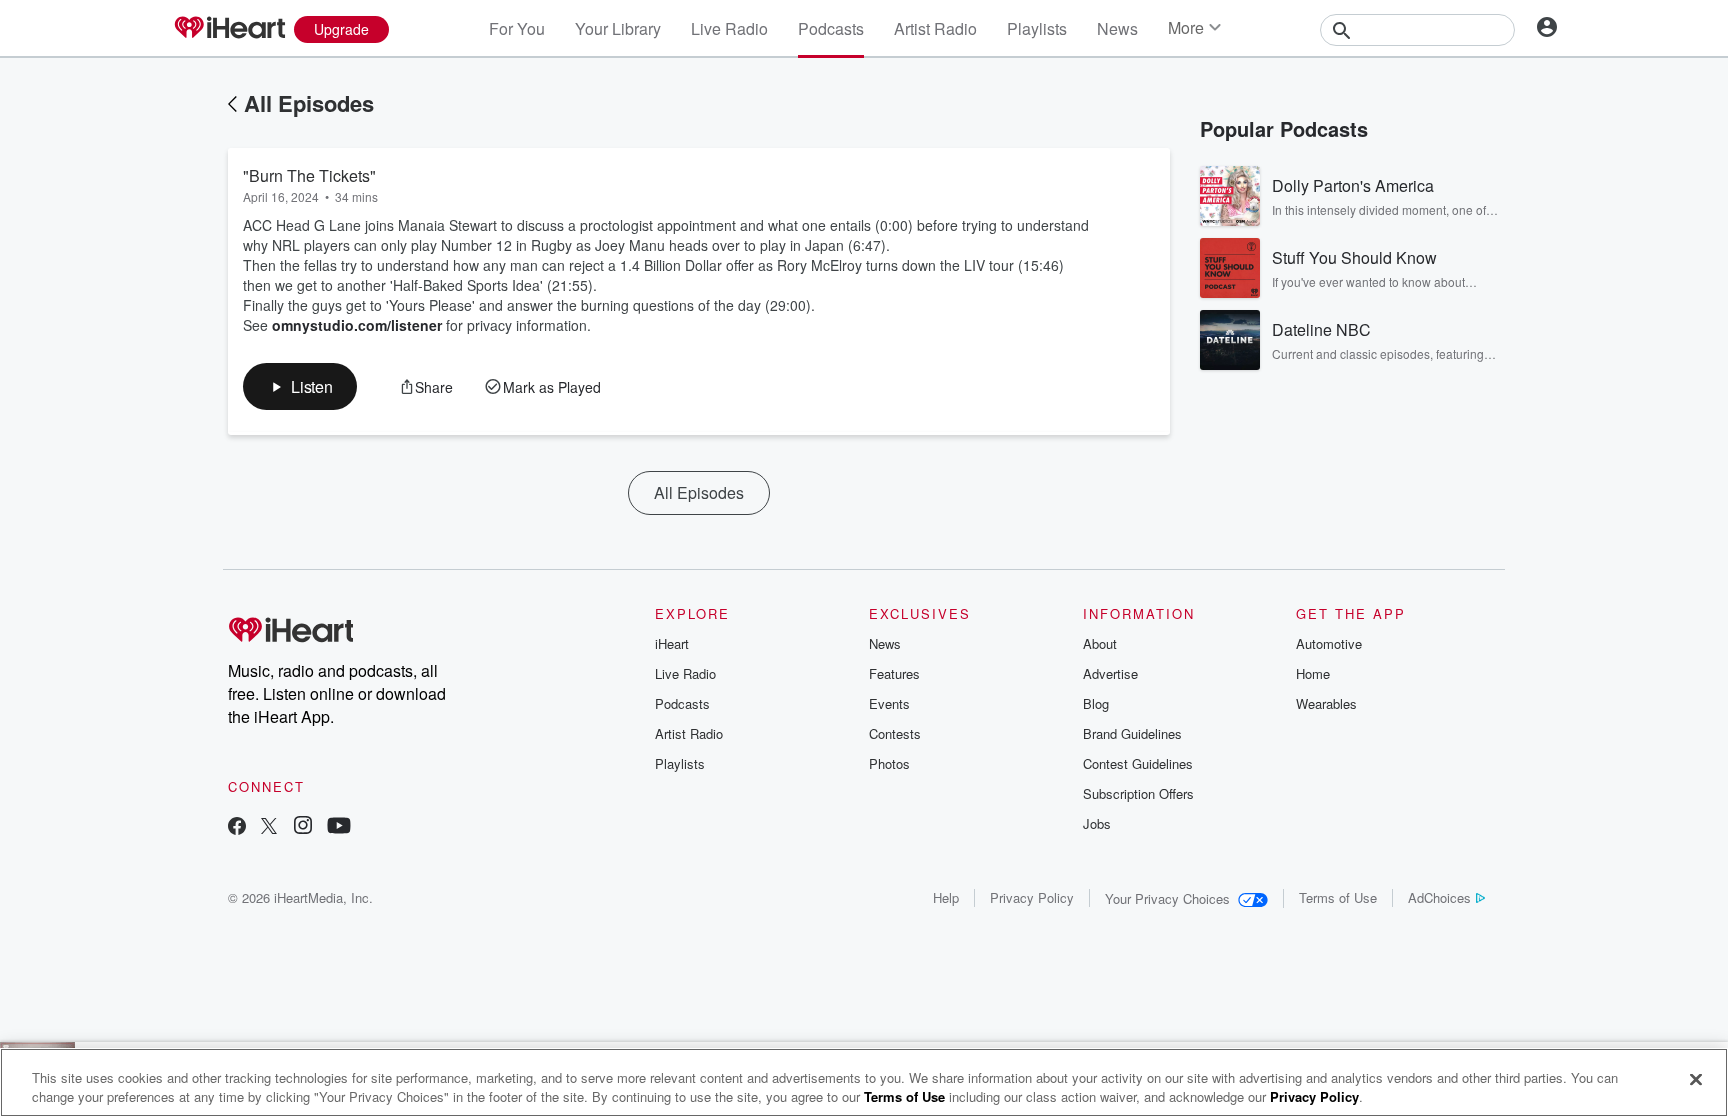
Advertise (1110, 673)
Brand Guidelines (1132, 733)
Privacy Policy (1032, 897)
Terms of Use (1338, 897)
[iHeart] (229, 29)
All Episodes (309, 103)
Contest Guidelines (1138, 763)
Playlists (1037, 28)
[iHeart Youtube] (339, 827)
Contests (895, 733)
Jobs (1097, 823)
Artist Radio (935, 28)
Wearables (1326, 703)
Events (889, 703)
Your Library (618, 28)
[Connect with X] (269, 827)
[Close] (1696, 1080)
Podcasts (831, 28)
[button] (300, 386)
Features (894, 673)
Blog (1096, 703)
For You (517, 28)
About (1100, 643)
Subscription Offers (1138, 793)
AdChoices (1439, 897)
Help (946, 897)
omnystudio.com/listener (357, 325)
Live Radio (729, 28)
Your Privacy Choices (1167, 898)
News (1117, 28)
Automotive (1329, 643)
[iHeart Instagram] (303, 827)
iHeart (672, 643)
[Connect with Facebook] (237, 827)
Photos (889, 763)
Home (1313, 673)
